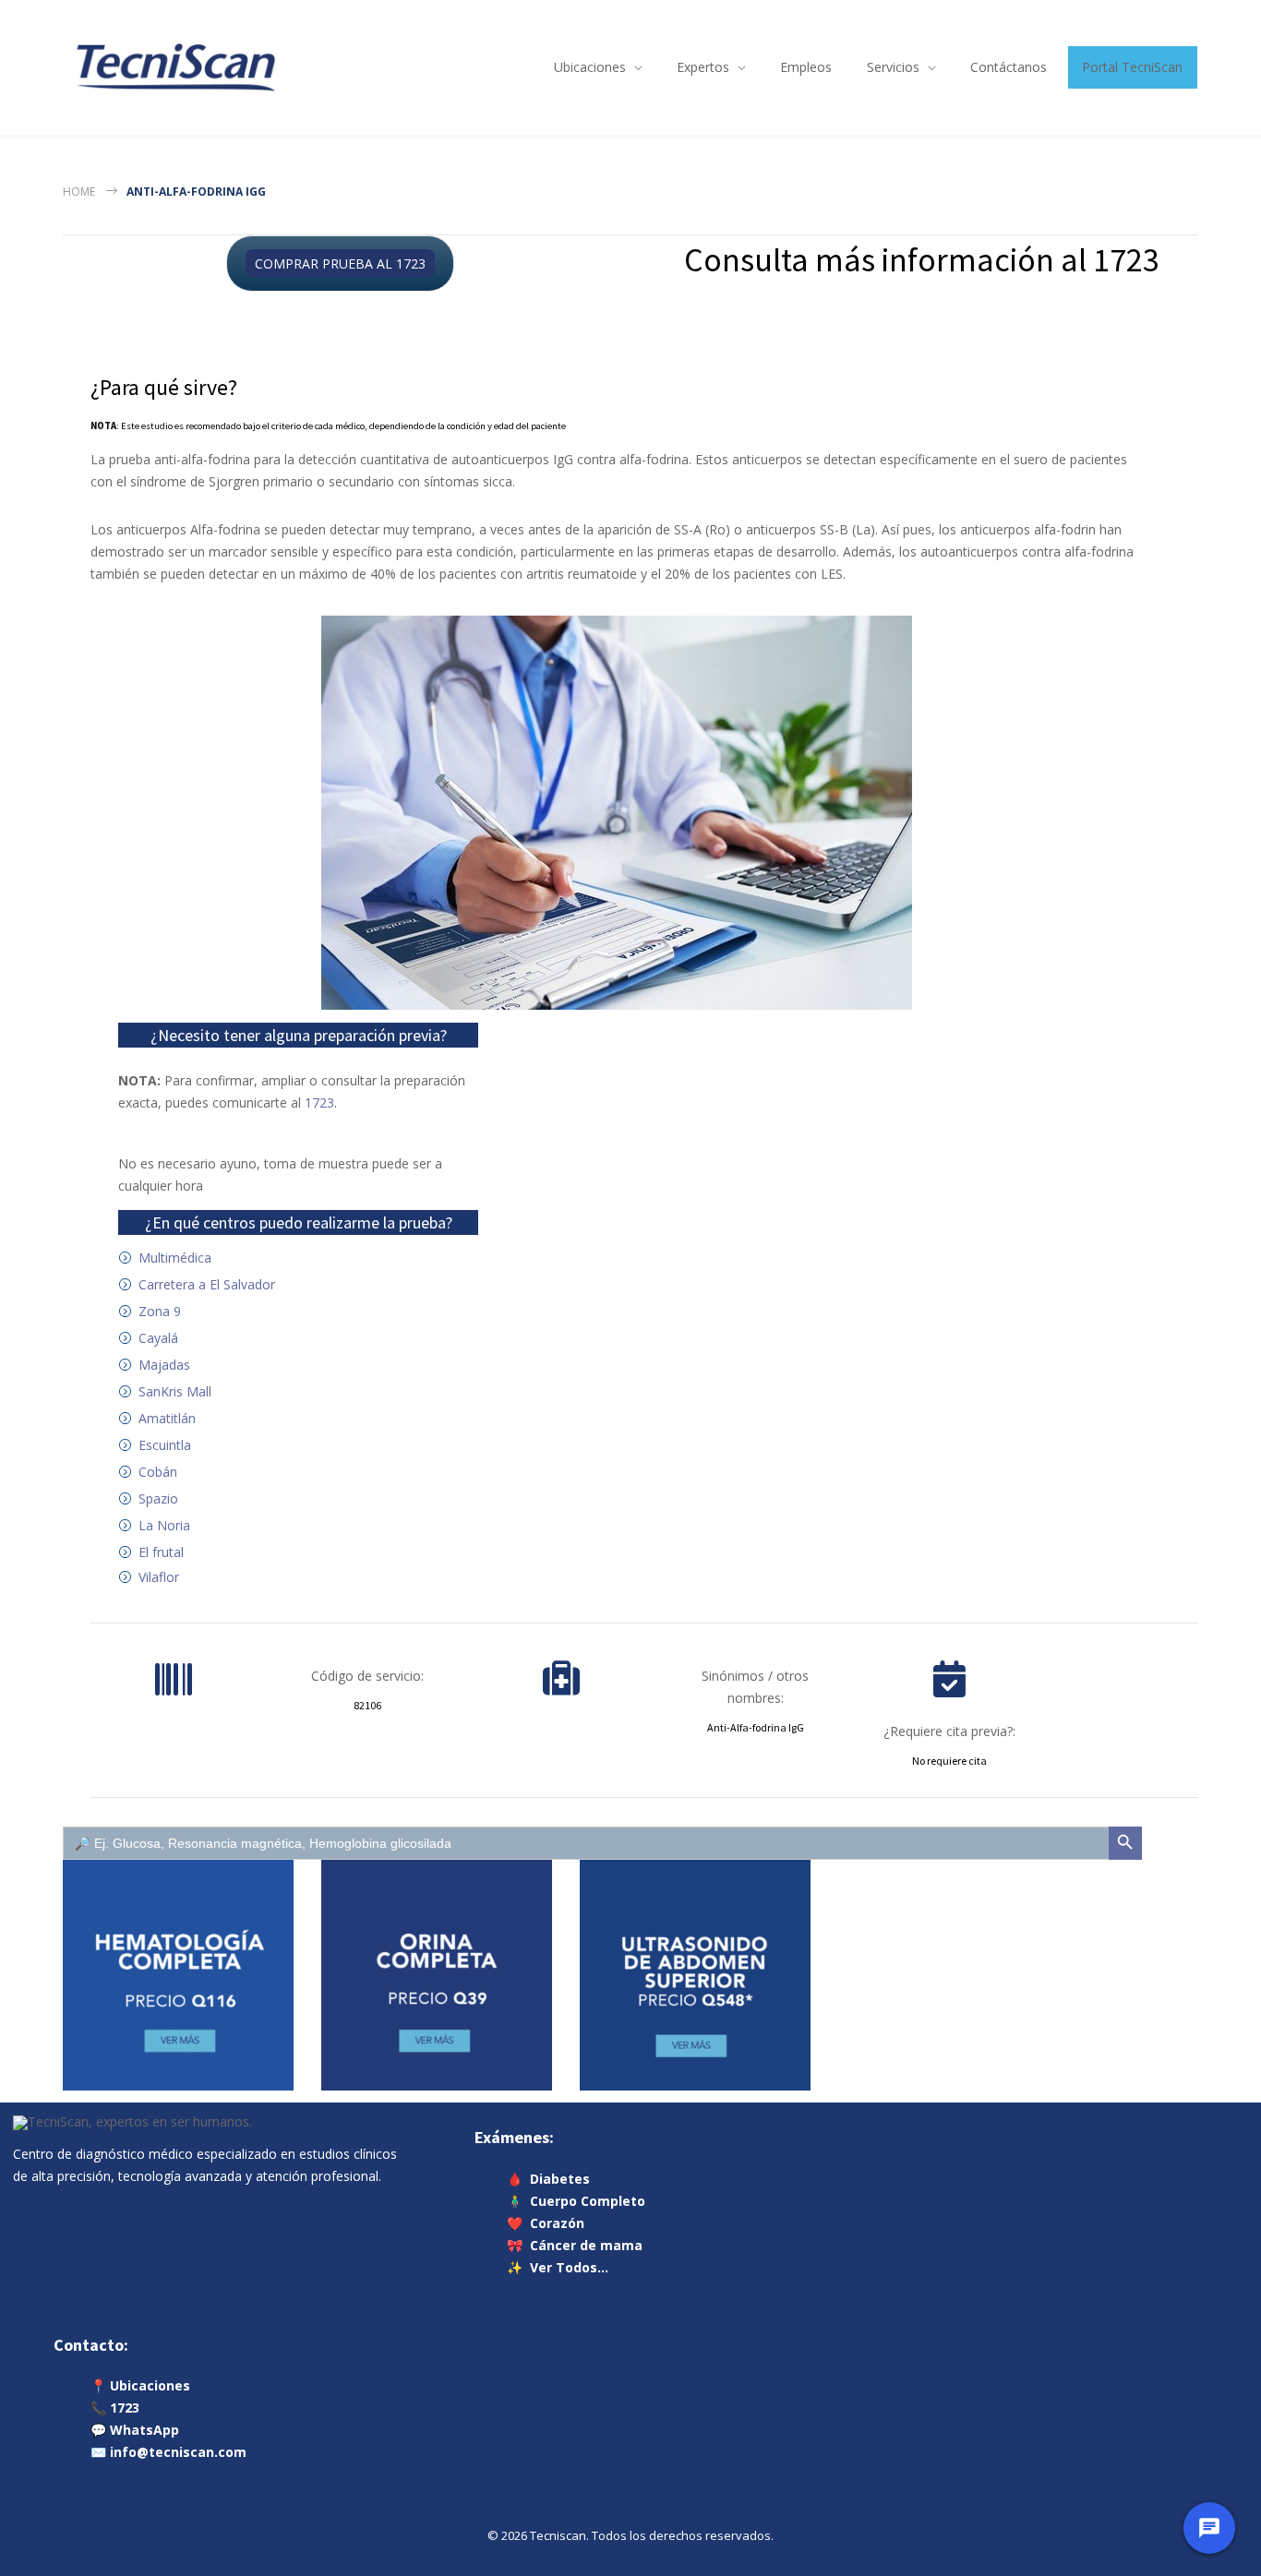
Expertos (703, 67)
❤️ (546, 2222)
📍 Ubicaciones (140, 2385)
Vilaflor (159, 1577)
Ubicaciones (590, 67)
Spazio (158, 1498)
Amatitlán (167, 1418)
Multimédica (175, 1258)
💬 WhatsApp (135, 2430)
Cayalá (158, 1338)
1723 (319, 1102)
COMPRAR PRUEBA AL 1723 (340, 264)
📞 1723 (115, 2408)
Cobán (158, 1472)
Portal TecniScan (1132, 67)
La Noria (164, 1525)
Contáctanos (1009, 67)
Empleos (806, 67)
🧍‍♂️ (576, 2200)
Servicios (893, 67)
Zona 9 (160, 1311)
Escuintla (165, 1445)
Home (79, 192)
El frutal (161, 1552)
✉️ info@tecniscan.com (168, 2452)
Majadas (164, 1365)
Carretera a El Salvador (207, 1284)
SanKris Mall (175, 1391)
